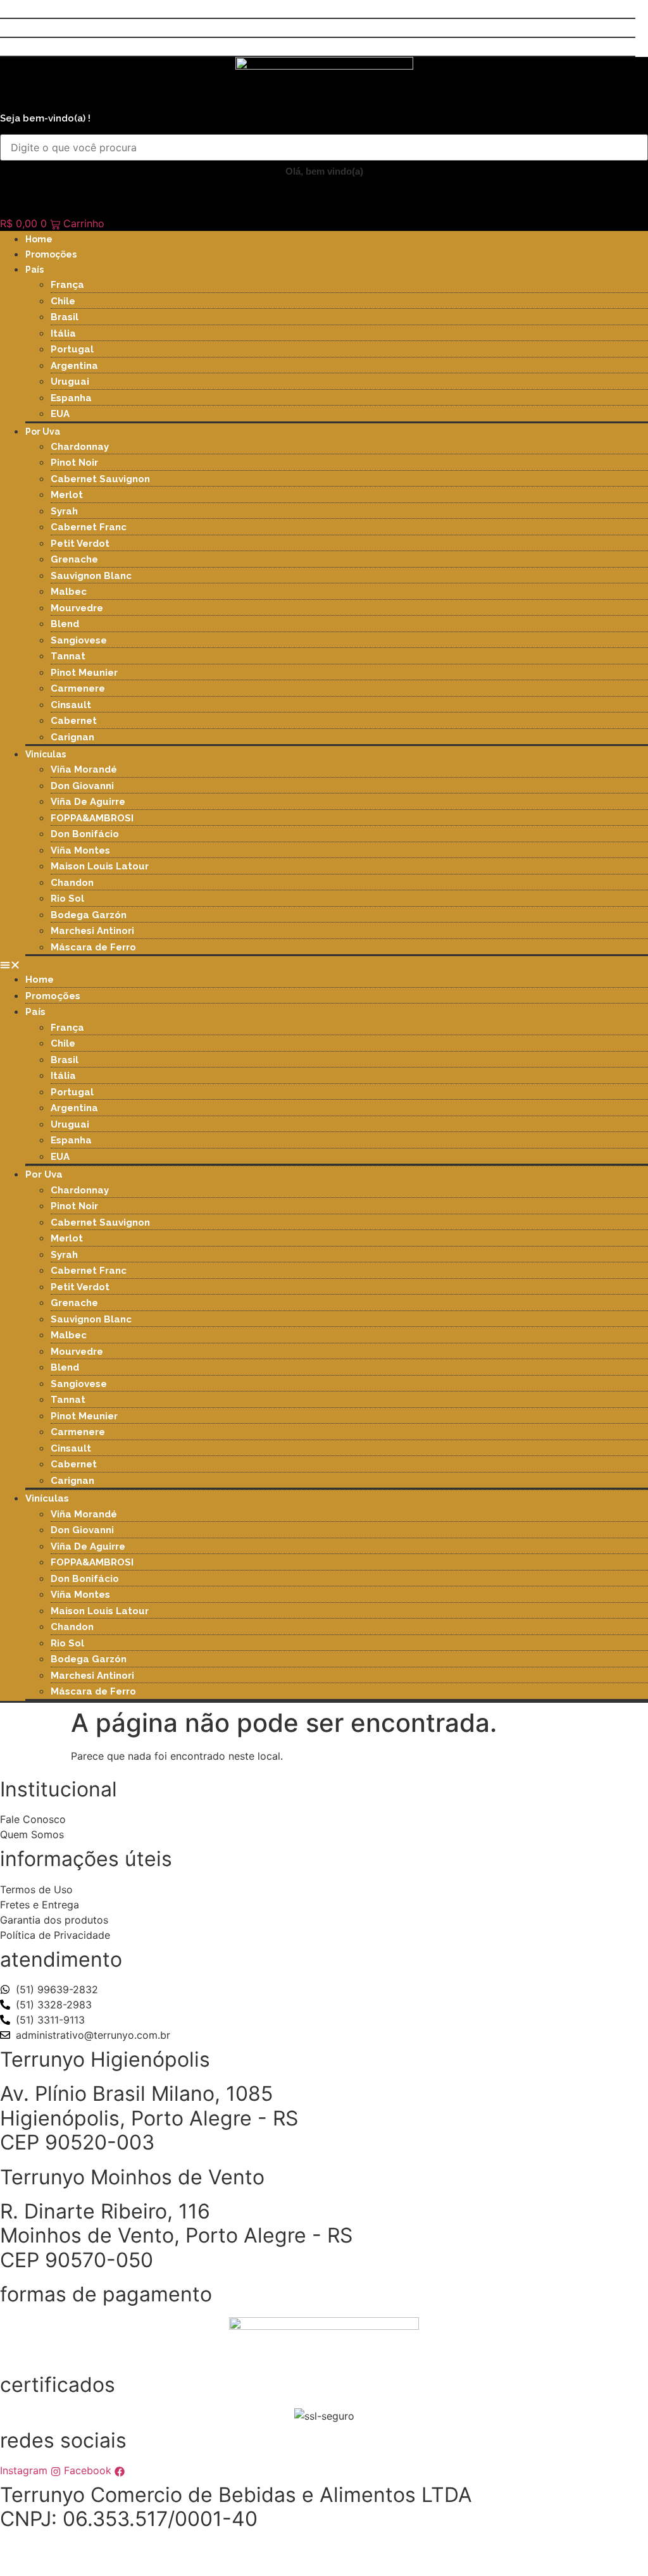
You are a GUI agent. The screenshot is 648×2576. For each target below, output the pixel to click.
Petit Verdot (80, 544)
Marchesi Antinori (92, 931)
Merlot (67, 495)
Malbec (69, 592)
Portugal (72, 349)
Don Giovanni (82, 786)
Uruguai (70, 382)
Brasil (65, 317)
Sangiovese (79, 640)
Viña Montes (80, 850)
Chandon (72, 883)
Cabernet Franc (89, 527)
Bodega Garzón (89, 915)
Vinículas (46, 754)
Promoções (51, 254)
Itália (63, 333)
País (34, 270)
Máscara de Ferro (93, 947)
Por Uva (43, 432)
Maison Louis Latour (100, 866)
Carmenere (78, 688)
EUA (60, 414)
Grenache (74, 559)
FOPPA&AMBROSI (92, 818)
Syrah (64, 511)
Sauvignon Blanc (91, 576)
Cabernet (74, 721)
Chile (63, 301)
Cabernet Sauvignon (100, 479)
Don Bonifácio (85, 834)
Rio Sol (67, 899)
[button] (324, 964)
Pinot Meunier (84, 673)
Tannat (68, 656)
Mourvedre (77, 608)
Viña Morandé (84, 769)
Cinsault (71, 705)
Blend (65, 624)
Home (39, 239)
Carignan (72, 737)
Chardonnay (80, 447)
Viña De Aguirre (88, 802)
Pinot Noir (74, 463)
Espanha (71, 398)
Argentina (74, 366)
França (67, 285)
